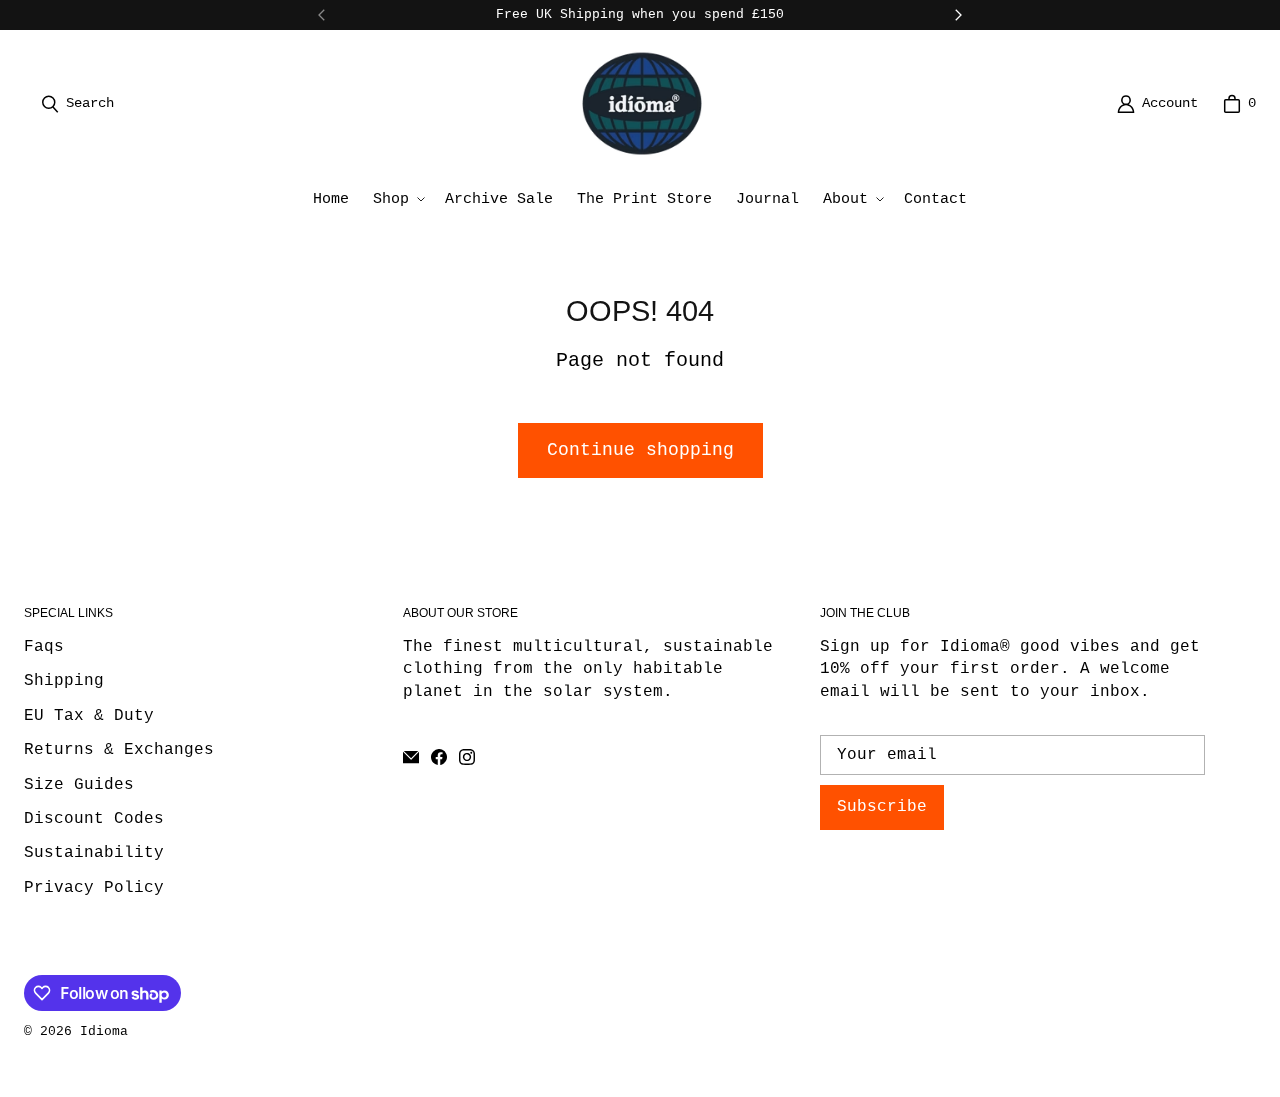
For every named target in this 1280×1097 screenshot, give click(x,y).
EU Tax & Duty (89, 716)
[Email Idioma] (411, 757)
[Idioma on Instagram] (467, 757)
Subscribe (882, 807)
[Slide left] (322, 15)
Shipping (64, 681)
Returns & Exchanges (119, 750)
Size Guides (79, 785)
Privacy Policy (94, 888)
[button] (397, 199)
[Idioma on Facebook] (439, 757)
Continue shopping (640, 450)
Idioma (104, 1031)
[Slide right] (958, 15)
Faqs (44, 647)
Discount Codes (94, 819)
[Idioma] (642, 103)
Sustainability (94, 853)
